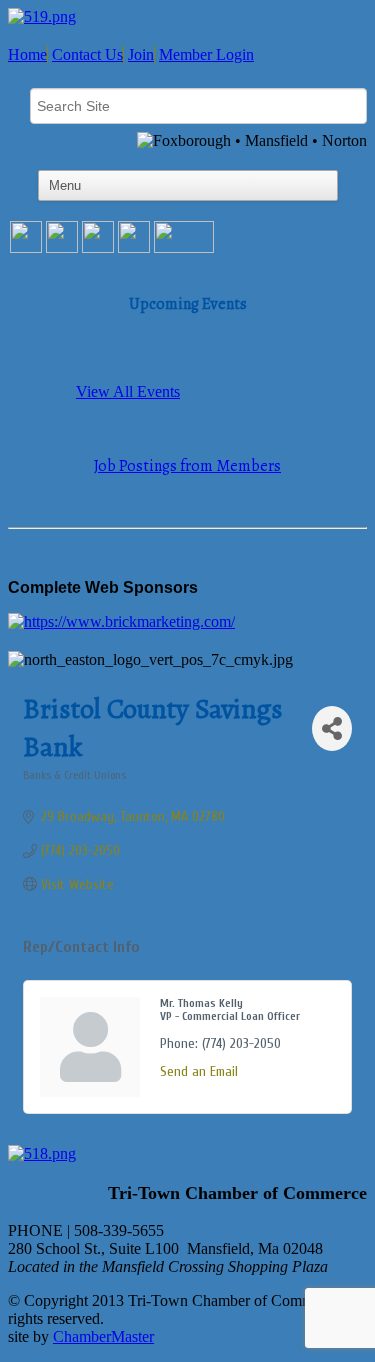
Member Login (206, 54)
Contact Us (87, 54)
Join (141, 54)
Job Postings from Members (187, 466)
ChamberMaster (103, 1336)
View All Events (128, 391)
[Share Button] (332, 728)
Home (27, 54)
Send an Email (199, 1071)
